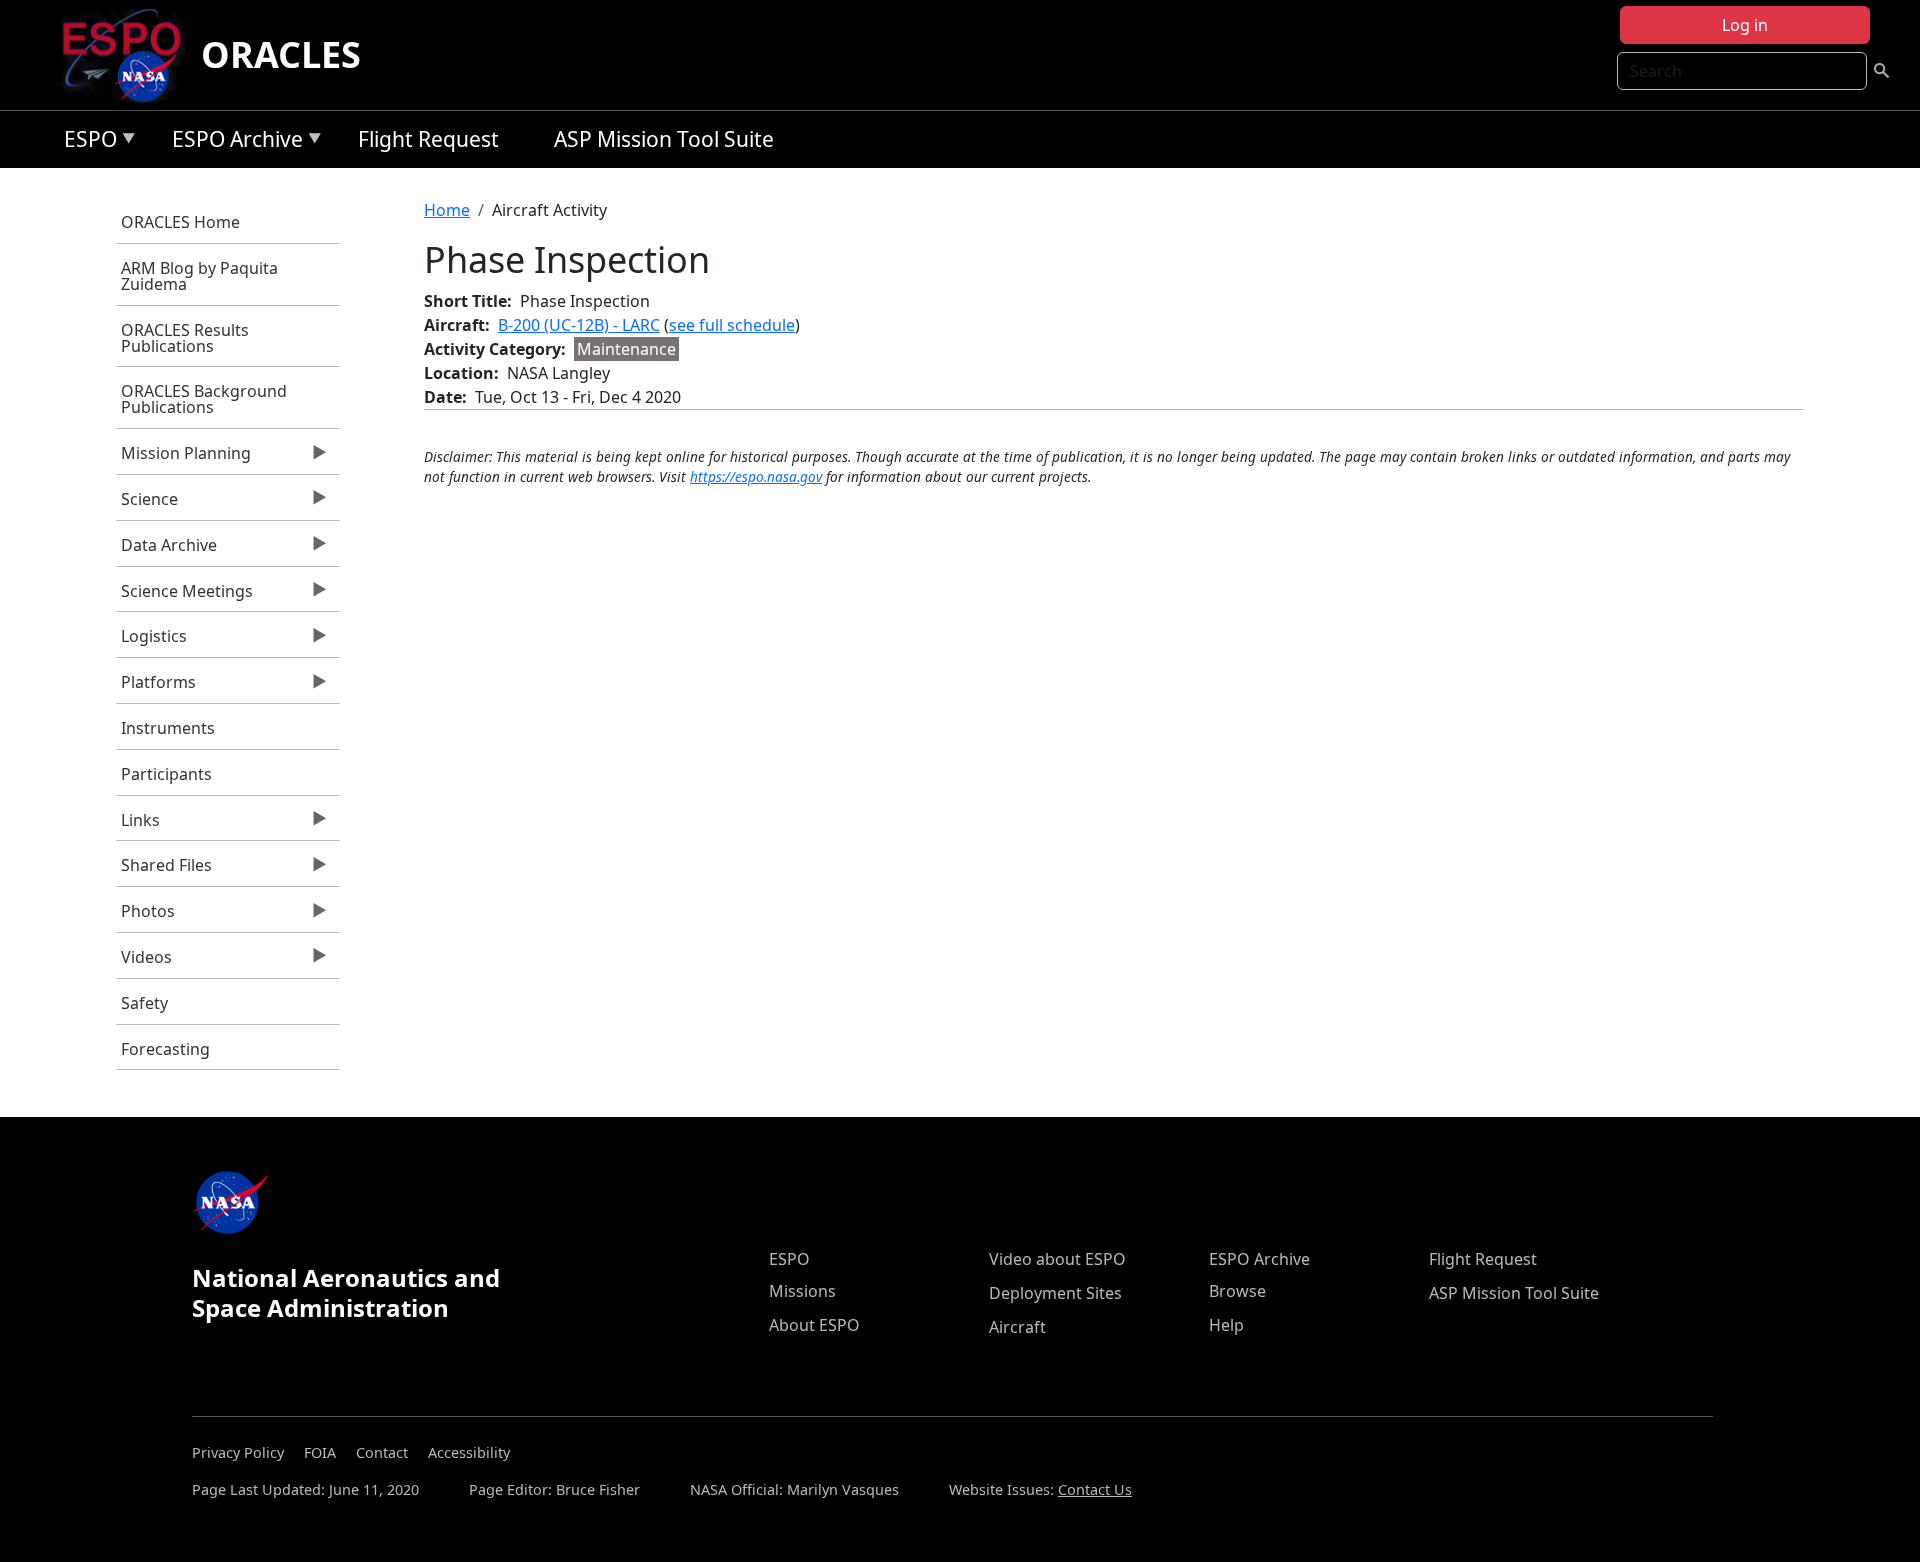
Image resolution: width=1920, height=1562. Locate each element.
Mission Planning (183, 458)
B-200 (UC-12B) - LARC (579, 325)
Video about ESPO (1057, 1259)
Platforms (156, 687)
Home (447, 210)
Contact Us (1095, 1489)
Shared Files (164, 870)
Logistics (151, 641)
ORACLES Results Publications (185, 338)
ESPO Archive (232, 142)
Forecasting (165, 1049)
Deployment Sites (1055, 1293)
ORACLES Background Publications (204, 399)
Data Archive (166, 550)
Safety (144, 1003)
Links (138, 825)
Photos (145, 916)
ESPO (85, 142)
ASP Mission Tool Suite (664, 139)
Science (147, 504)
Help (1226, 1325)
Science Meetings (184, 596)
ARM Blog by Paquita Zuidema (199, 276)
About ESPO (814, 1325)
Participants (166, 774)
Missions (802, 1291)
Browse (1237, 1291)
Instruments (168, 728)
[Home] (129, 55)
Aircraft (1017, 1327)
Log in (1745, 25)
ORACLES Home (180, 222)
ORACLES (281, 54)
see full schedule (732, 325)
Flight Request (428, 139)
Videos (144, 962)
